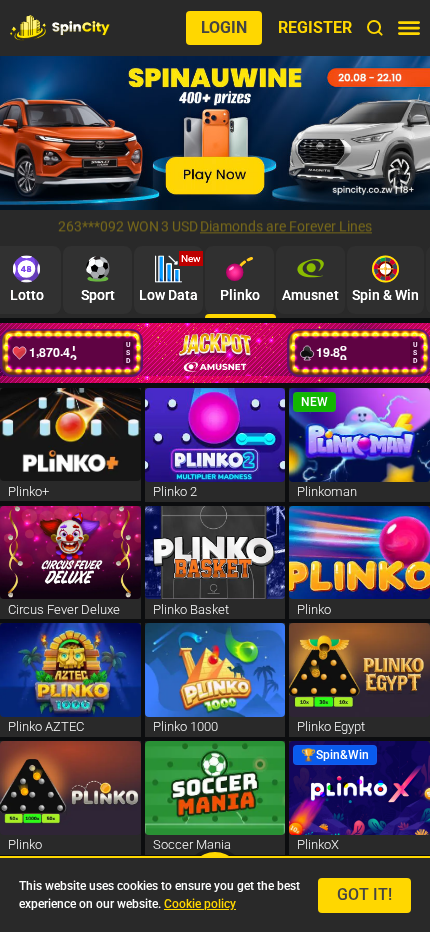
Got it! (364, 894)
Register (315, 27)
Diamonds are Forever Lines (286, 227)
